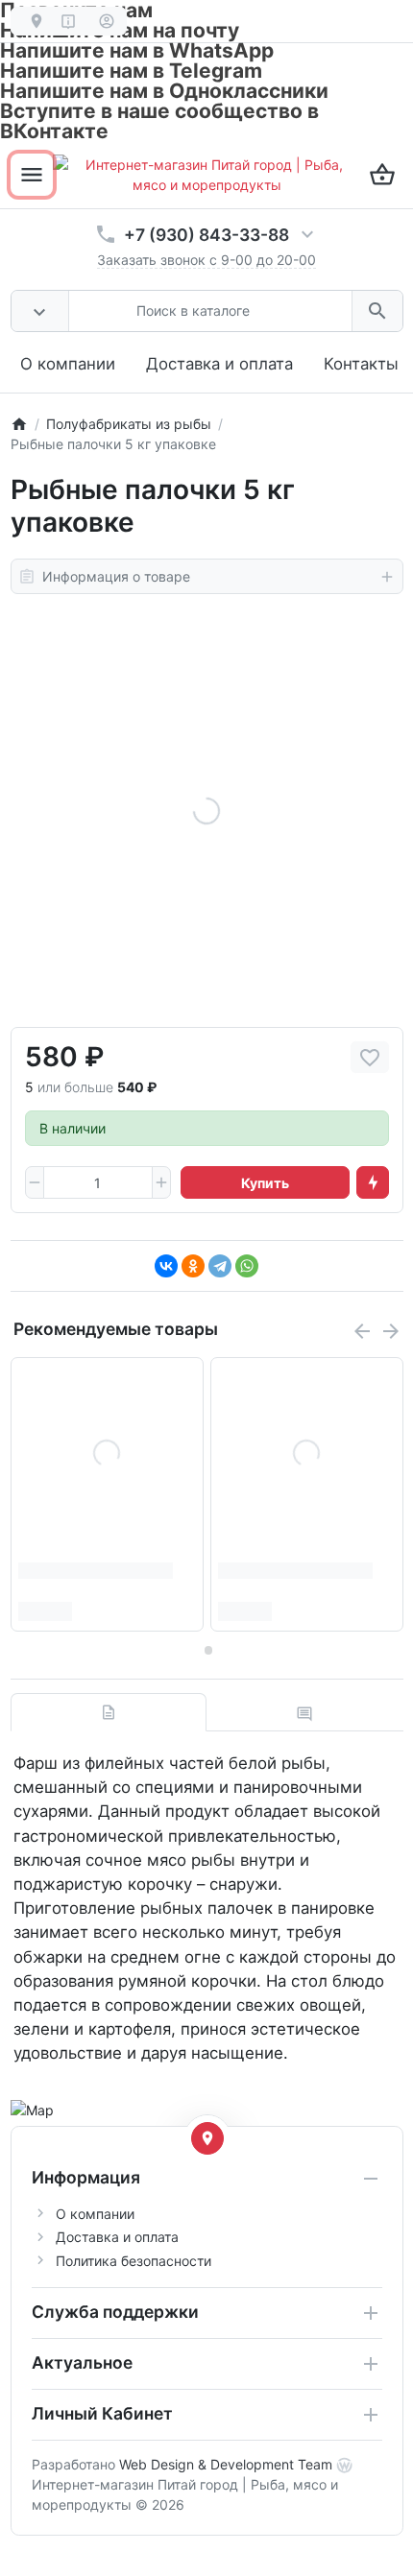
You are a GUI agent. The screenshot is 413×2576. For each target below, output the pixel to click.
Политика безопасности (134, 2261)
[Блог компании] (30, 21)
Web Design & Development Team (226, 2464)
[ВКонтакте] (166, 1266)
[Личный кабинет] (107, 21)
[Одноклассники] (193, 1266)
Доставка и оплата (219, 364)
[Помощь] (69, 21)
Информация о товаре (116, 576)
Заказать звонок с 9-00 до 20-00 (206, 260)
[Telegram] (220, 1266)
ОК (91, 178)
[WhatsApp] (247, 1266)
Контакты (361, 364)
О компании (68, 364)
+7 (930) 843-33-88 (206, 235)
